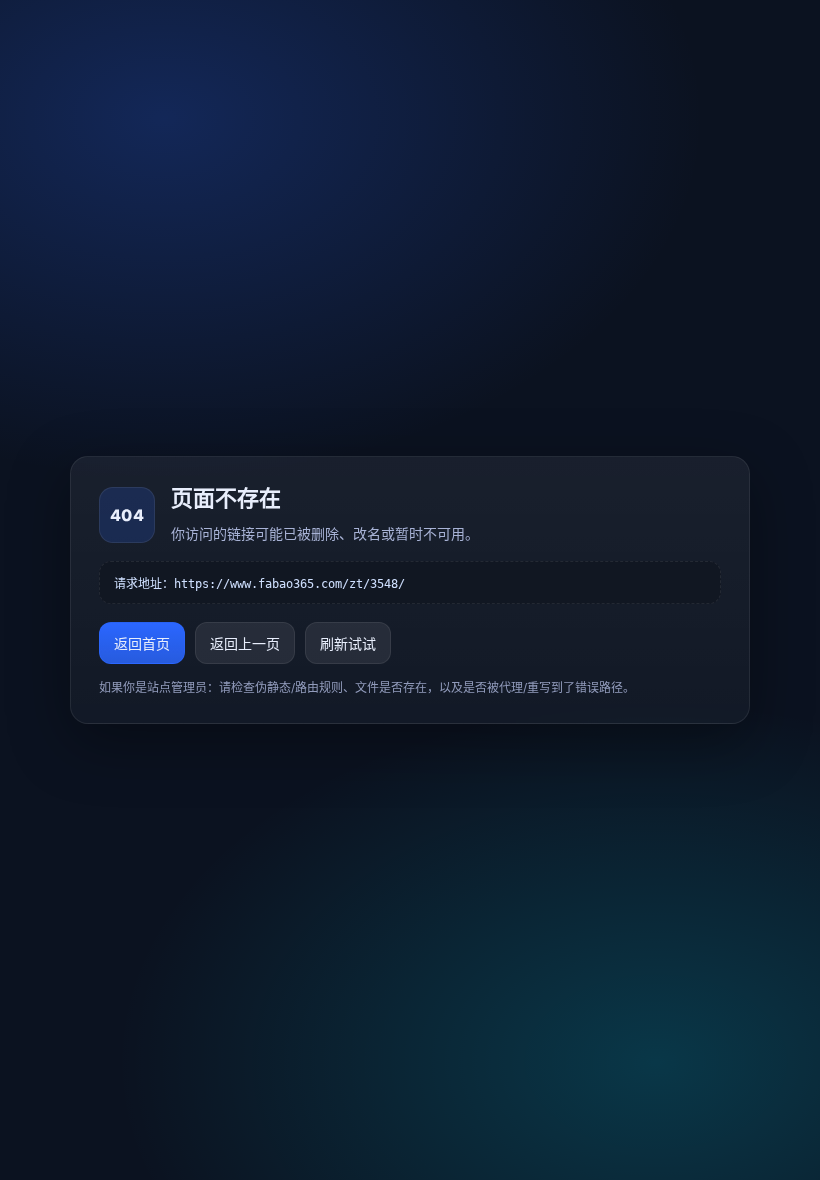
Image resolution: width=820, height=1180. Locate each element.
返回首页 (142, 643)
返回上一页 (245, 643)
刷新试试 (348, 643)
